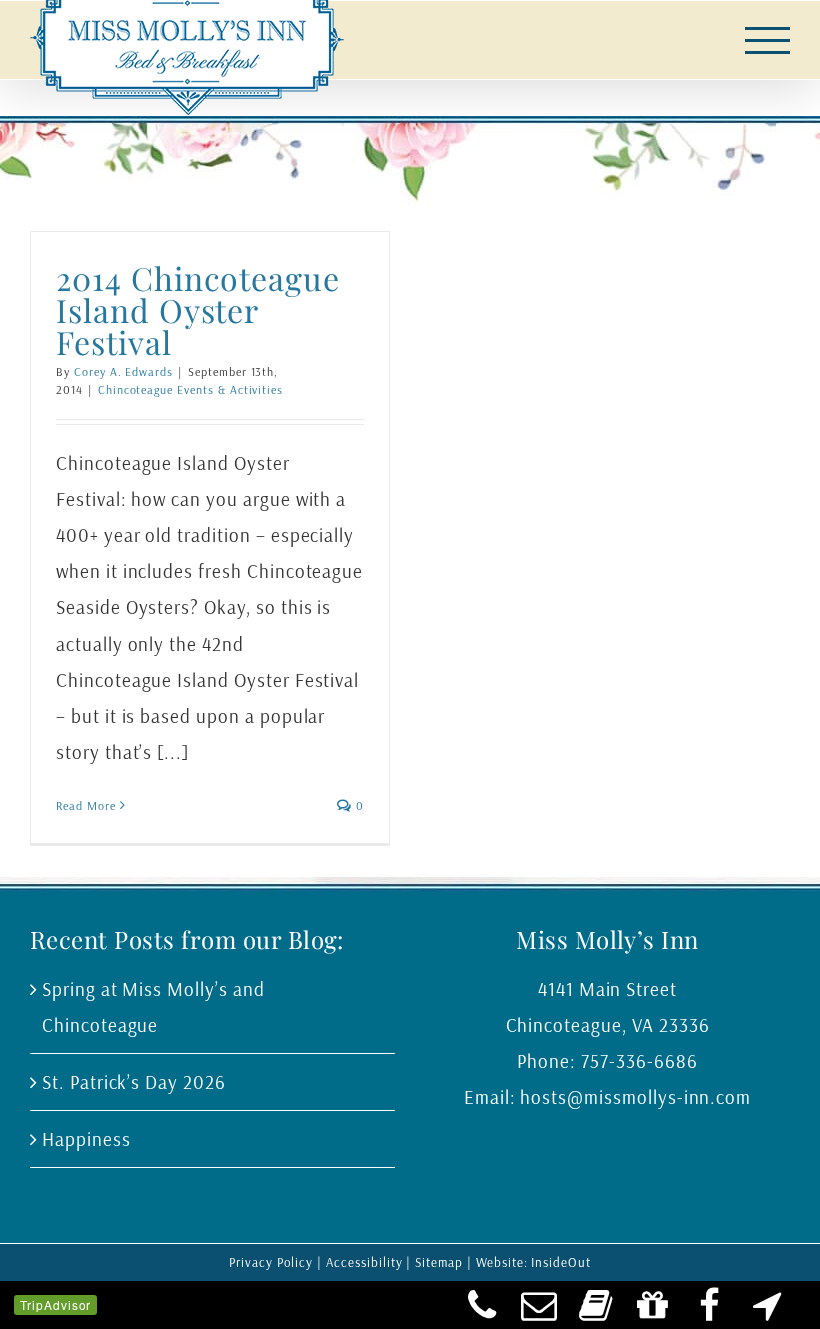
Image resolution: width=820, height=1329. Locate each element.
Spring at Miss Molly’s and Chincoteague (153, 1007)
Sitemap (439, 1262)
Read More (86, 805)
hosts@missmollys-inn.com (635, 1097)
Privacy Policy (271, 1262)
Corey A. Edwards (123, 371)
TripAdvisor (55, 1304)
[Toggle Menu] (768, 40)
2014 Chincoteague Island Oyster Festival (198, 309)
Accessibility (364, 1262)
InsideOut (561, 1262)
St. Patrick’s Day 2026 (134, 1082)
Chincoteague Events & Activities (190, 389)
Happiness (86, 1139)
